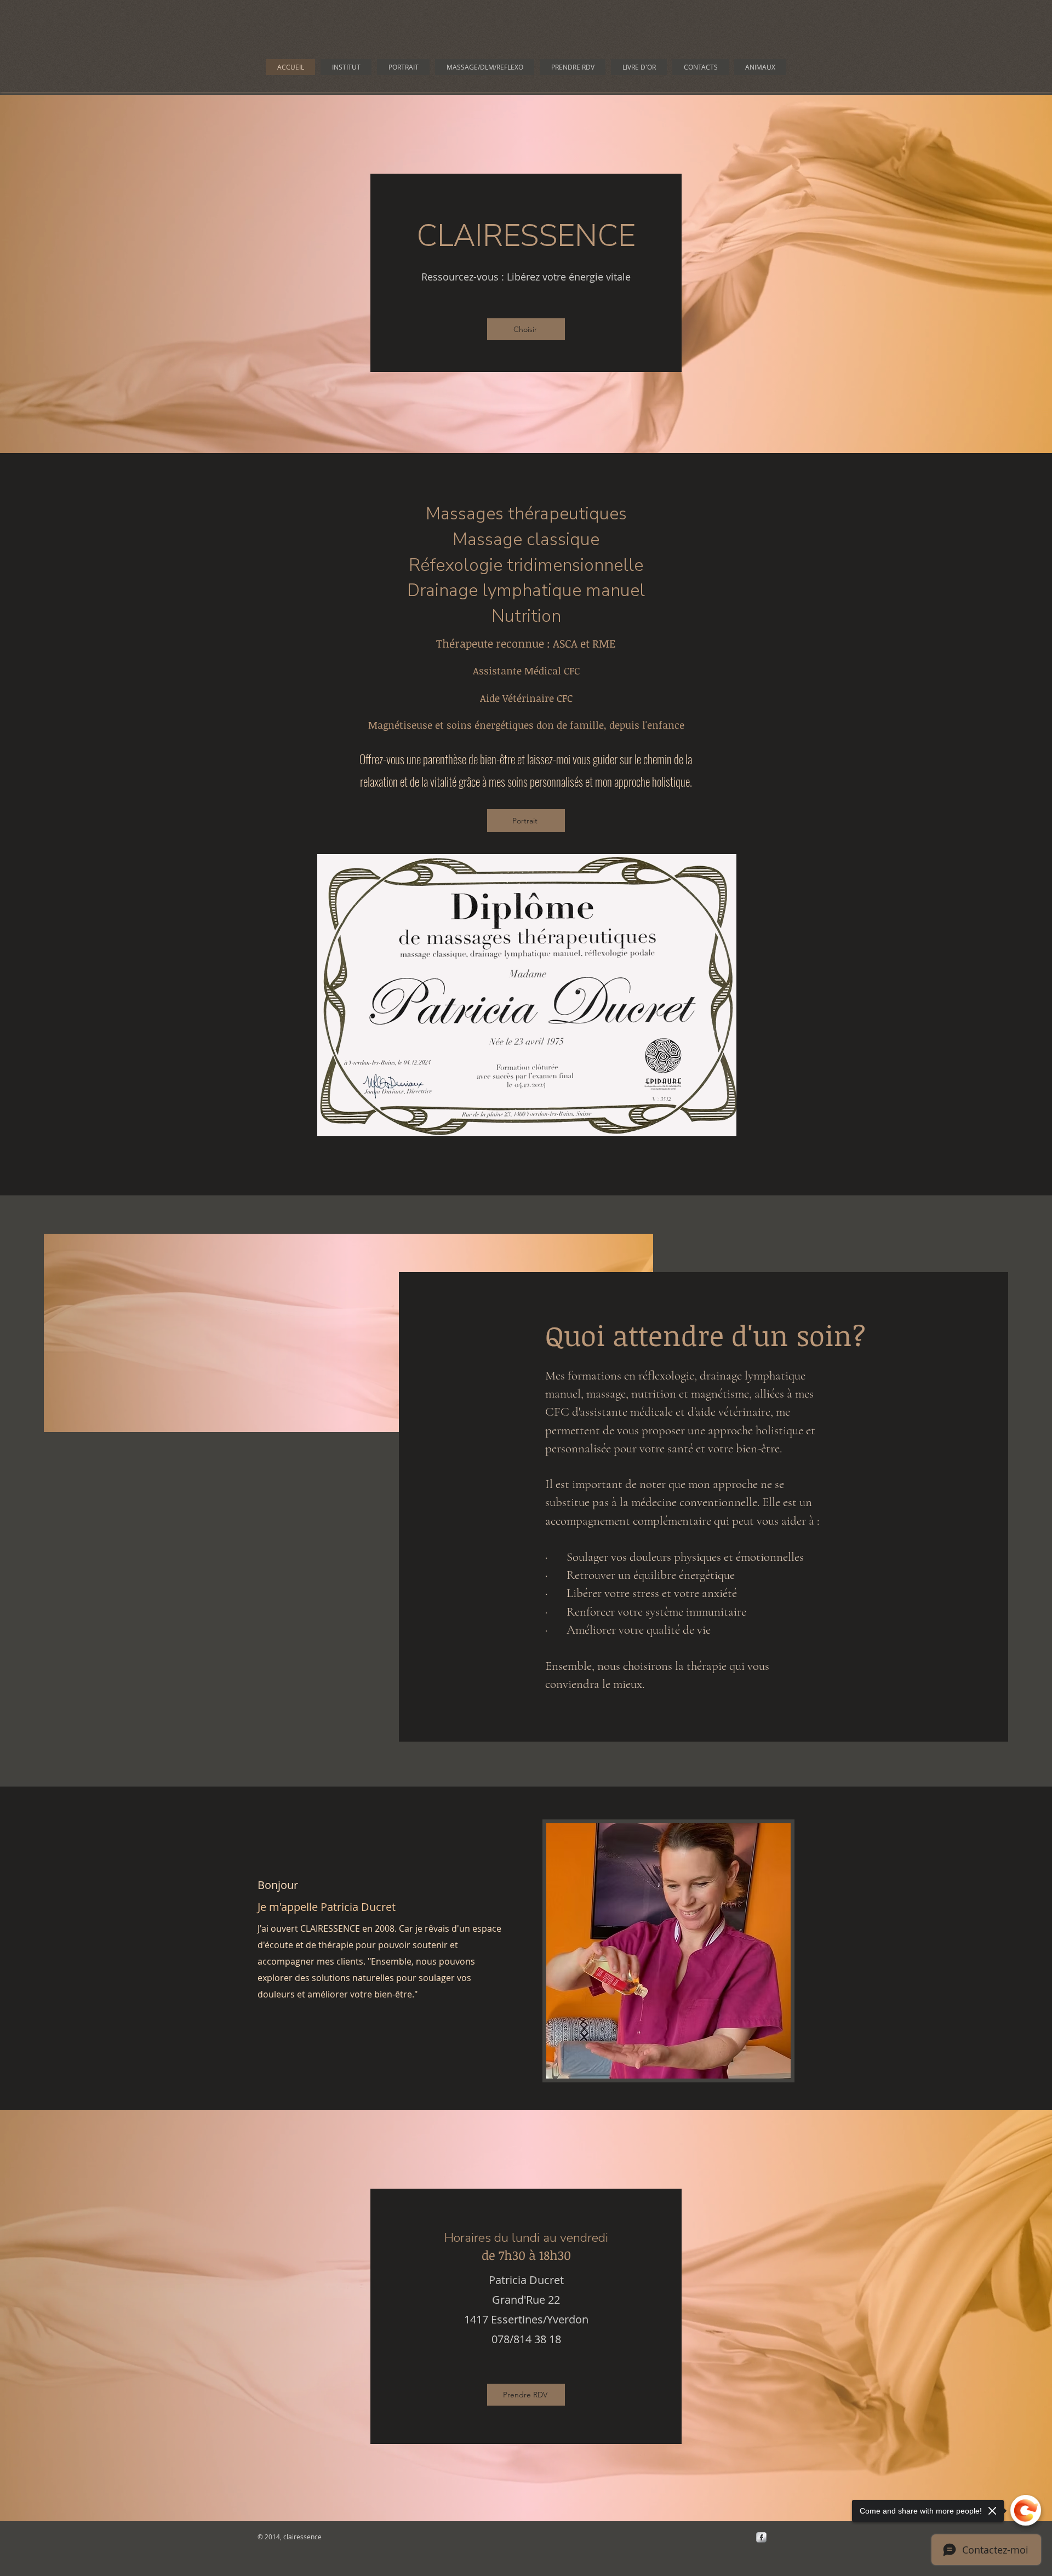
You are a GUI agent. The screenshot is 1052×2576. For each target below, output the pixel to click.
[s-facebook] (761, 2537)
